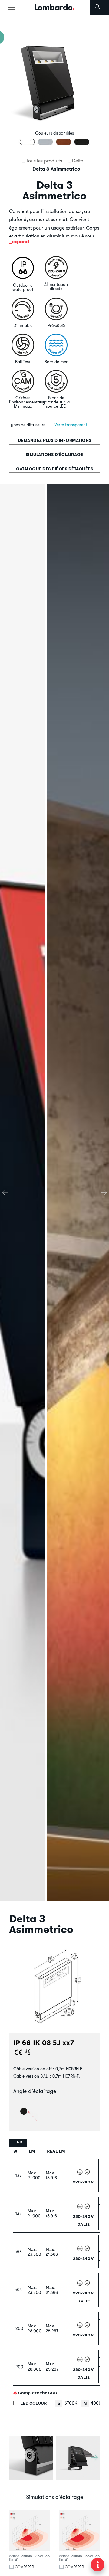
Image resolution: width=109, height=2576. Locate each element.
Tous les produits (44, 161)
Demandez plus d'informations (55, 440)
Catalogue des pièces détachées (54, 469)
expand (20, 242)
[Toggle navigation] (12, 7)
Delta (78, 161)
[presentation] (5, 1192)
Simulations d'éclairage (55, 455)
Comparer (24, 2567)
